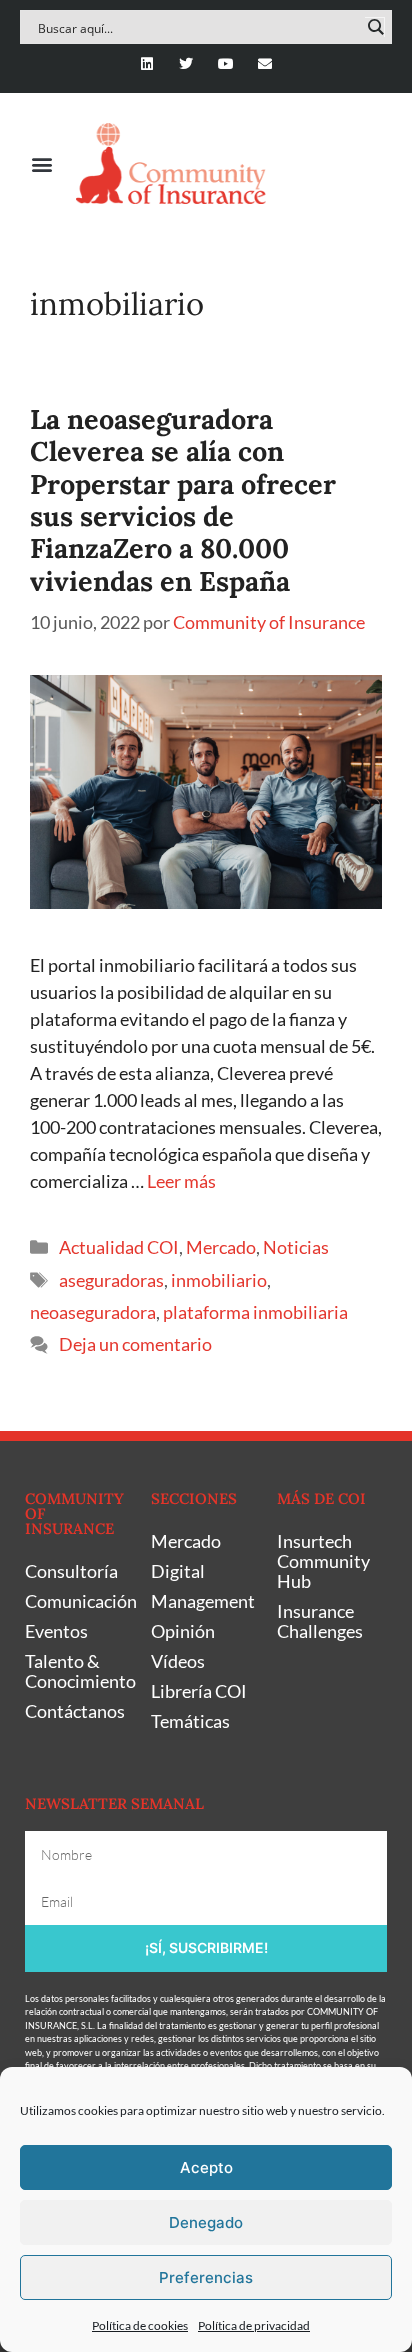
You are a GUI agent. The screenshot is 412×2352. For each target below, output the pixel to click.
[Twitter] (186, 63)
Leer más (181, 1181)
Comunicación (78, 1601)
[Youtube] (225, 63)
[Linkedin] (147, 63)
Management (203, 1601)
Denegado (206, 2222)
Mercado (221, 1247)
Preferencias (206, 2277)
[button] (41, 163)
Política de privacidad (254, 2325)
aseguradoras (111, 1280)
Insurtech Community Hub (323, 1561)
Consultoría (71, 1571)
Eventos (56, 1631)
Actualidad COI (119, 1247)
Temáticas (190, 1721)
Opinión (183, 1631)
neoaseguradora (93, 1312)
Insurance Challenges (320, 1621)
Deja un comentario (135, 1344)
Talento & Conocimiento (78, 1671)
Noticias (296, 1247)
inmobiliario (219, 1280)
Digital (178, 1571)
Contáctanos (75, 1711)
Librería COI (199, 1691)
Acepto (206, 2167)
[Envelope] (264, 63)
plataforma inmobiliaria (255, 1312)
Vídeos (178, 1661)
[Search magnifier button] (375, 27)
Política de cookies (140, 2325)
